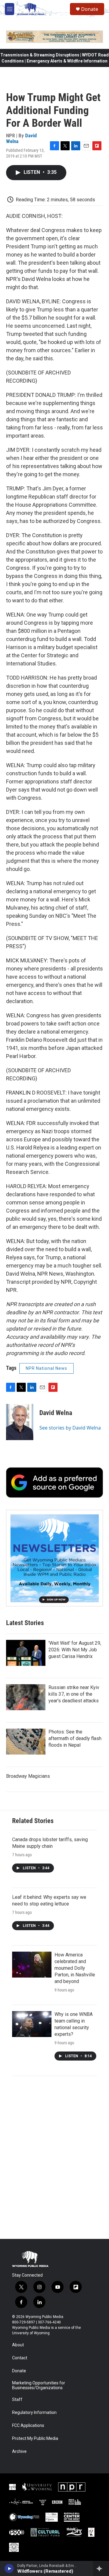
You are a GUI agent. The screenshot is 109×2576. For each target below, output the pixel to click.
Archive (19, 2452)
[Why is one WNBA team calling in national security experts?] (32, 2024)
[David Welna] (20, 1422)
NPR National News (46, 1368)
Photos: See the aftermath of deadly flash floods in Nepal (75, 1738)
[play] (9, 2568)
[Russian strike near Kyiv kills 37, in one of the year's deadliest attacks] (26, 1697)
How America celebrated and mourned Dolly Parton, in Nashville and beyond (75, 1968)
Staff (17, 2400)
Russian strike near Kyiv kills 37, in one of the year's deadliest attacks (74, 1694)
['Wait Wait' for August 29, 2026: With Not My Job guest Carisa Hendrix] (26, 1653)
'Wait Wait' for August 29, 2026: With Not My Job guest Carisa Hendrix (75, 1650)
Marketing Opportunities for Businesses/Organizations (39, 2385)
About (18, 2345)
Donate (90, 9)
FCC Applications (28, 2426)
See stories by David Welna (70, 1428)
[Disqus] (54, 2157)
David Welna (56, 1413)
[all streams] (101, 2568)
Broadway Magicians (28, 1776)
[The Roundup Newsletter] (54, 1558)
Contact (20, 2358)
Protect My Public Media (35, 2439)
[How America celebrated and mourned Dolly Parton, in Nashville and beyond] (32, 1965)
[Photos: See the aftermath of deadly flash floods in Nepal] (26, 1742)
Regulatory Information (34, 2413)
